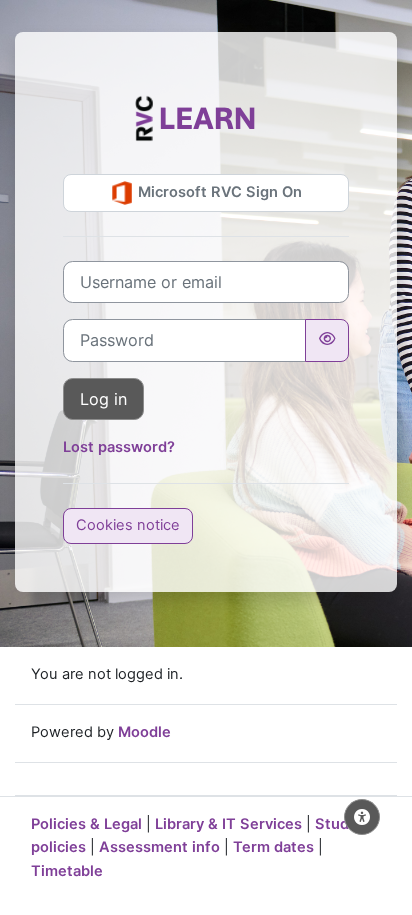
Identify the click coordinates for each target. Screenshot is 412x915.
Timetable (67, 871)
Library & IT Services (228, 824)
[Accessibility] (362, 817)
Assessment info (159, 847)
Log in (103, 399)
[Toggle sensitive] (327, 340)
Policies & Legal (86, 824)
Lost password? (119, 447)
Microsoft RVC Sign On (218, 192)
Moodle (144, 732)
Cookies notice (128, 525)
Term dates (273, 847)
